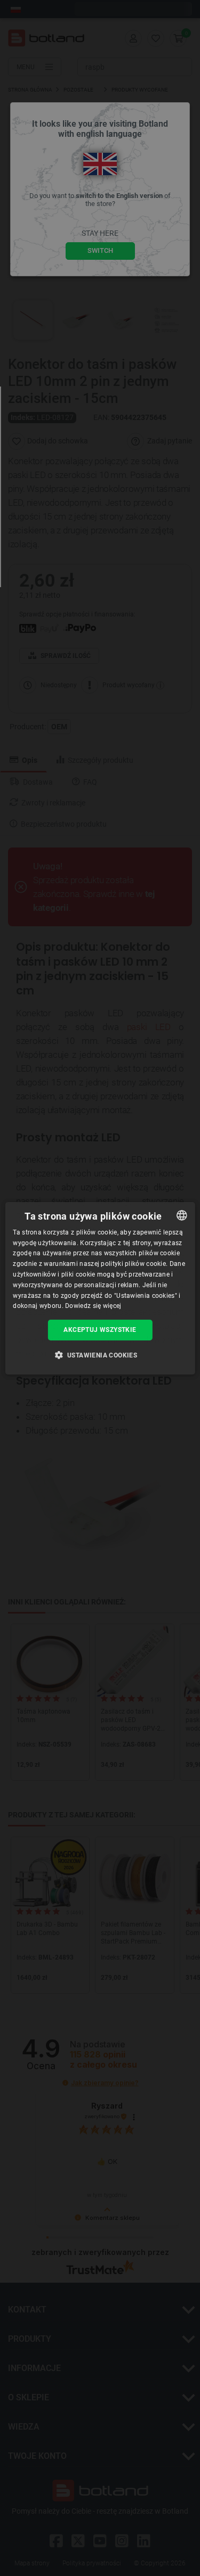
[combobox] (182, 1215)
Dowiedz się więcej (93, 1306)
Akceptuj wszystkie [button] (100, 1330)
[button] (100, 1355)
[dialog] (100, 1288)
